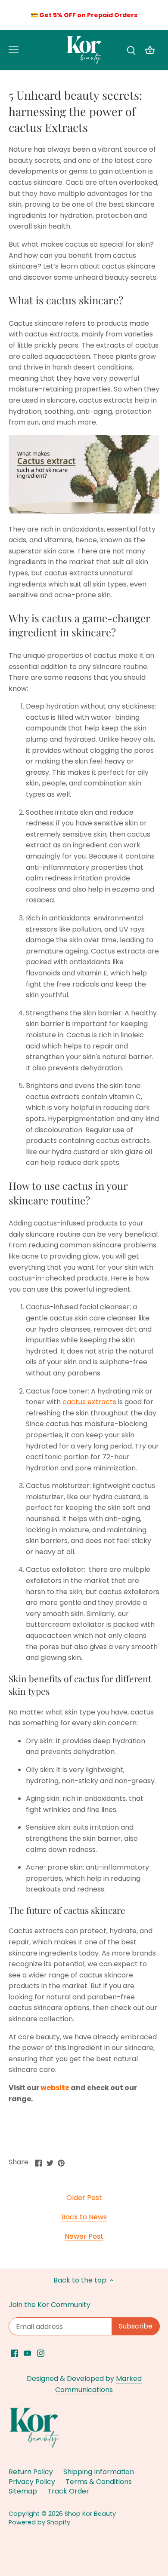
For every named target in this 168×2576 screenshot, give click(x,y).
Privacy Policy (32, 2482)
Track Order (68, 2491)
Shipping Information (99, 2472)
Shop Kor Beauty (90, 2514)
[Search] (131, 50)
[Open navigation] (14, 50)
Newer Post (84, 2237)
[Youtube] (27, 2353)
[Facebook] (14, 2353)
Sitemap (23, 2491)
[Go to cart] (150, 50)
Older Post (84, 2198)
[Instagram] (41, 2353)
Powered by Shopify (39, 2522)
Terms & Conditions (99, 2482)
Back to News (84, 2217)
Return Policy (31, 2472)
